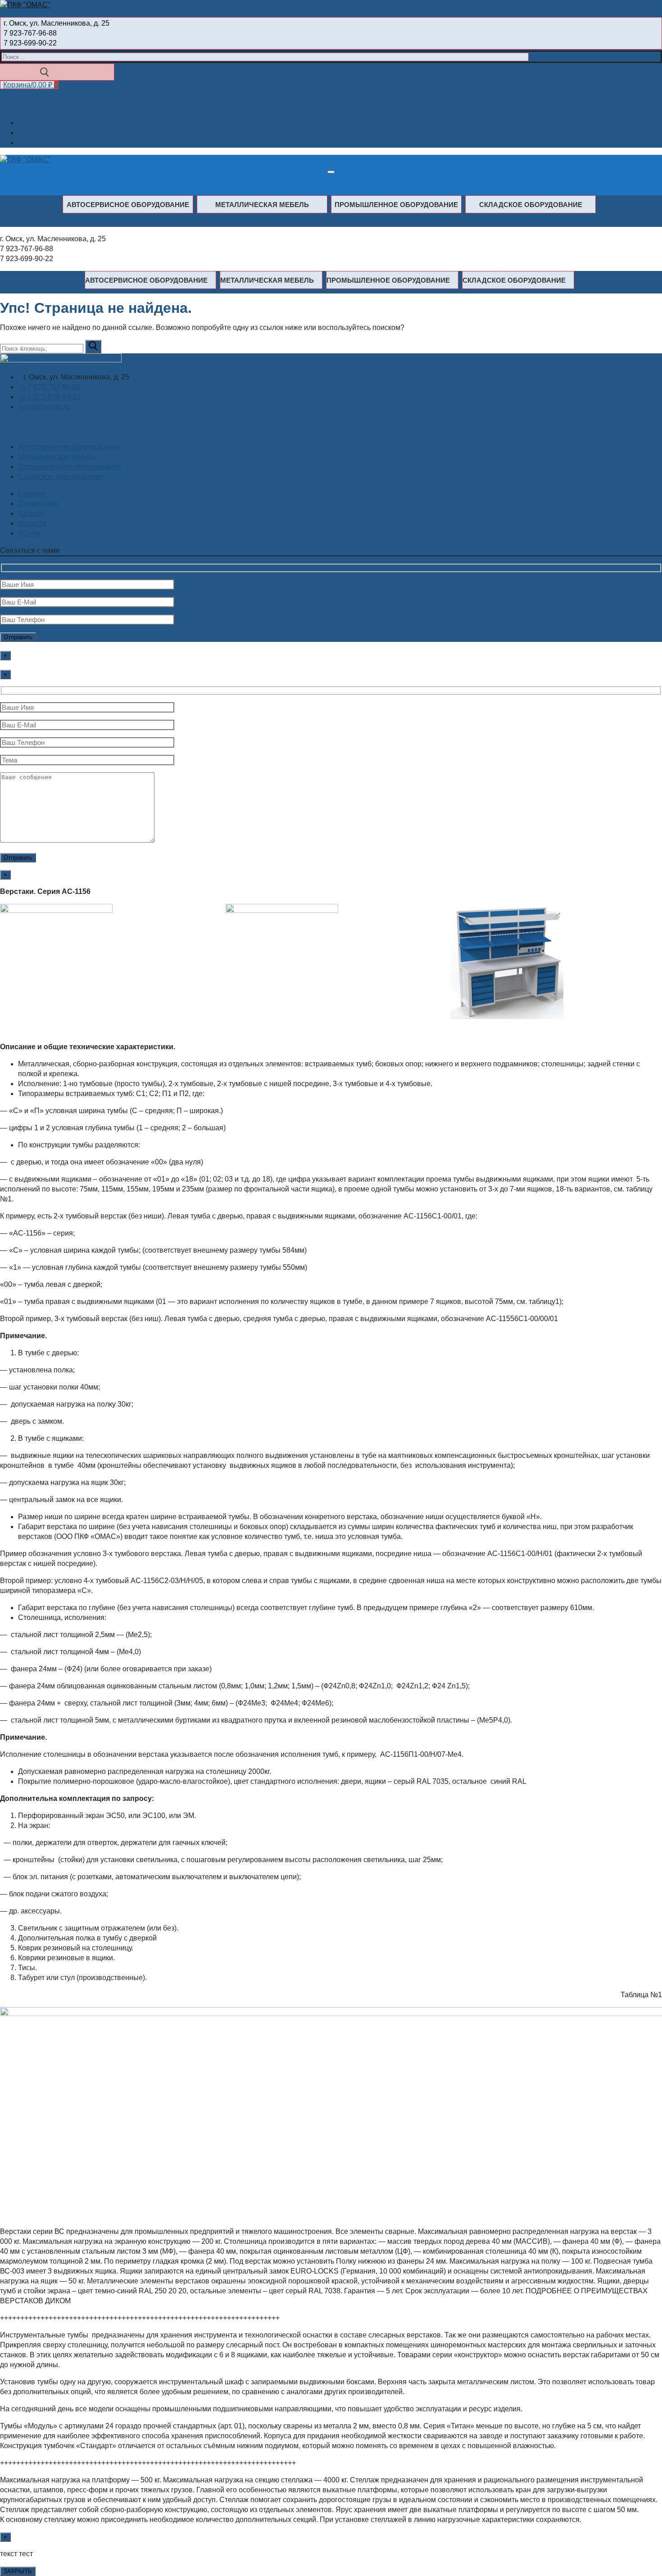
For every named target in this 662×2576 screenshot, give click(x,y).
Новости (32, 523)
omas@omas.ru (44, 407)
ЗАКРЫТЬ (18, 2571)
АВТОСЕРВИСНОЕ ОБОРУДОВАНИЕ (128, 205)
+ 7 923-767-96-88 (49, 387)
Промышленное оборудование (70, 467)
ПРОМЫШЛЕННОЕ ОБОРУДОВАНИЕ (396, 205)
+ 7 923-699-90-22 (49, 397)
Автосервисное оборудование (69, 447)
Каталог (31, 513)
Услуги (29, 533)
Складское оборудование (61, 476)
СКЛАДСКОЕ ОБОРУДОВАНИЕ (531, 205)
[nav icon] (331, 172)
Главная (32, 494)
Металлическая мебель (57, 457)
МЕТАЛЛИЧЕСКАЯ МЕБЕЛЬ (262, 205)
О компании (38, 503)
